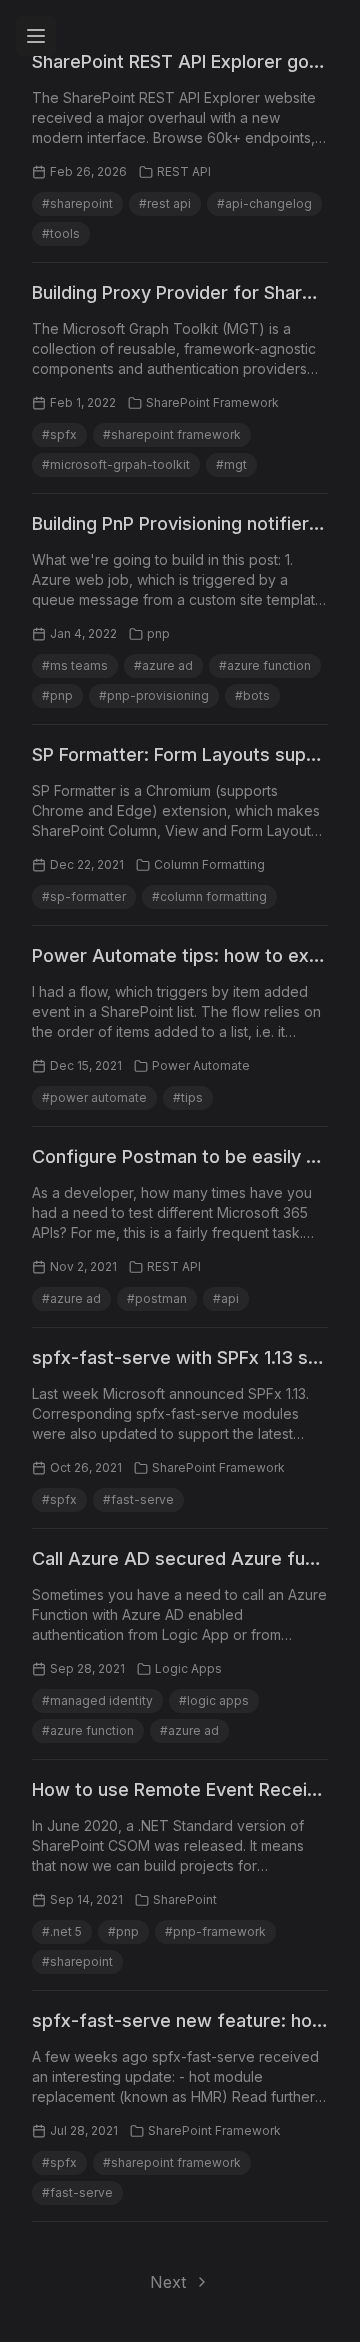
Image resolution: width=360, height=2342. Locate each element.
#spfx (59, 434)
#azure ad (163, 665)
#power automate (94, 1097)
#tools (61, 233)
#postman (157, 1298)
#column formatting (209, 896)
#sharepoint (77, 203)
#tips (188, 1097)
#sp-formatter (84, 896)
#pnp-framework (215, 1931)
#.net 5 (62, 1931)
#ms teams (75, 665)
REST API (184, 171)
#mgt (231, 464)
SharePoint (185, 1899)
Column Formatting (209, 864)
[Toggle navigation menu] (36, 36)
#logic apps (214, 1700)
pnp (158, 633)
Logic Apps (188, 1668)
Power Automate (201, 1065)
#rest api (165, 203)
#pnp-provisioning (154, 695)
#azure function (265, 665)
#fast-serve (138, 1499)
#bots (252, 695)
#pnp (57, 695)
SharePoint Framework (212, 402)
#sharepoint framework (172, 434)
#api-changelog (264, 203)
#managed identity (97, 1700)
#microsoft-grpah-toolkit (116, 464)
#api (226, 1298)
